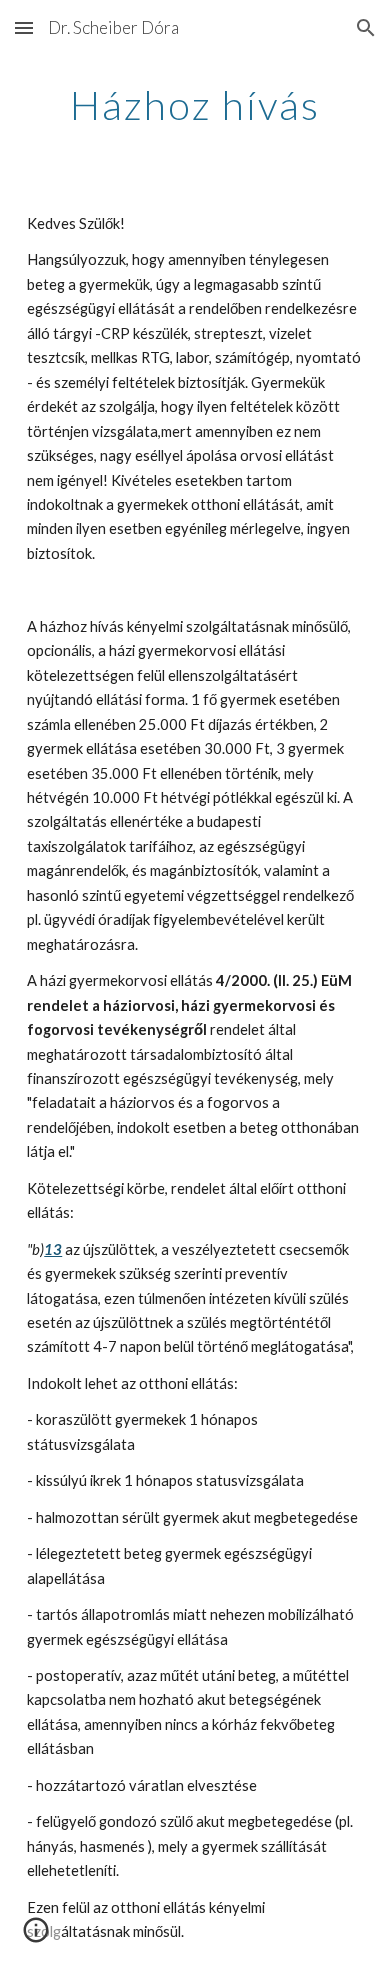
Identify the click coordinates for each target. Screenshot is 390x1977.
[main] (195, 105)
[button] (24, 27)
